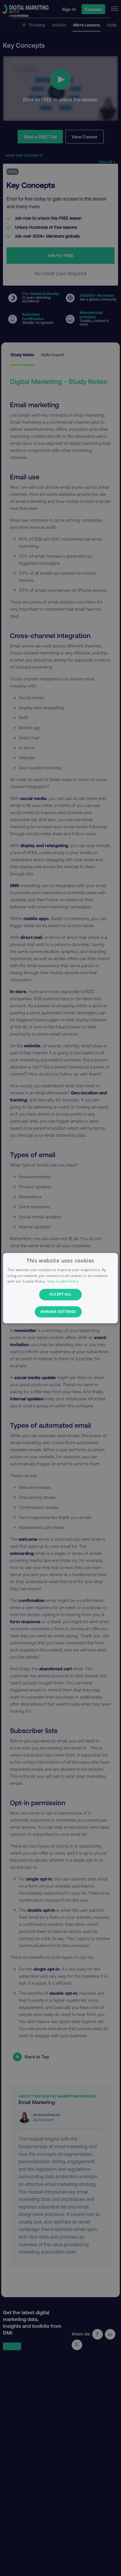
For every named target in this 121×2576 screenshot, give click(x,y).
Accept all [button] (60, 1294)
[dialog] (60, 1288)
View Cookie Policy (63, 1282)
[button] (60, 1312)
